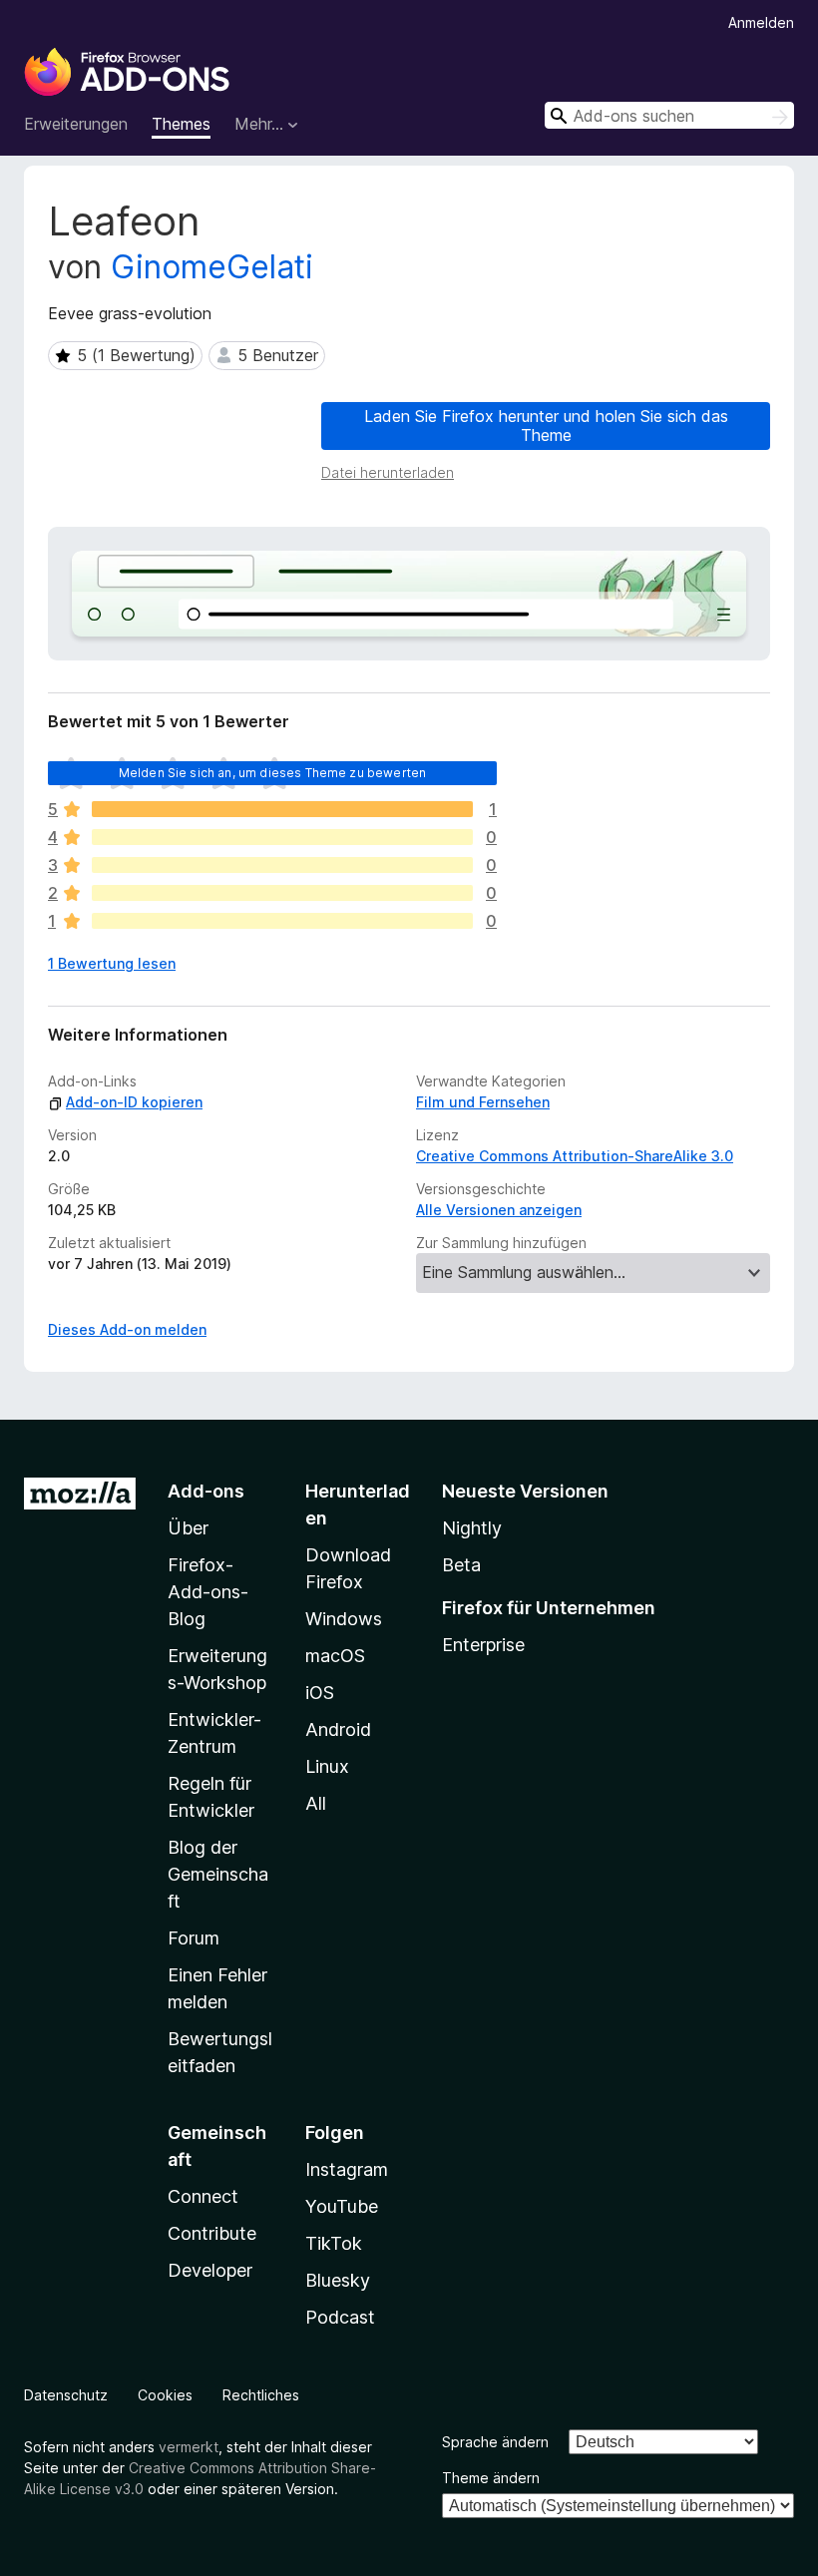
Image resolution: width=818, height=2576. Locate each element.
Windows (344, 1619)
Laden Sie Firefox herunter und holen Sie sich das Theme (546, 426)
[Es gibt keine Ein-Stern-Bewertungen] (282, 921)
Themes (181, 124)
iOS (320, 1693)
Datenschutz (66, 2395)
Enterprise (483, 1645)
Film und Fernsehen (483, 1102)
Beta (461, 1565)
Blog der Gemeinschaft (218, 1874)
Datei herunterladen (388, 472)
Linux (327, 1766)
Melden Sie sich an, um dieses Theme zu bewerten (273, 773)
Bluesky (338, 2280)
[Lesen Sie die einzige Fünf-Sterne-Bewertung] (282, 809)
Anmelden (761, 22)
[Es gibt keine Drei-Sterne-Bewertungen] (282, 865)
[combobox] (669, 115)
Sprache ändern (495, 2442)
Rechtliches (261, 2395)
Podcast (340, 2317)
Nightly (472, 1528)
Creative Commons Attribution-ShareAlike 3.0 (575, 1156)
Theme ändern (491, 2478)
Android (338, 1729)
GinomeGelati (212, 267)
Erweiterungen (76, 124)
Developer (210, 2270)
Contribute (212, 2233)
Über (188, 1528)
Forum (194, 1938)
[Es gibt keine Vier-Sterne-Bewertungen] (282, 837)
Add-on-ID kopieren (134, 1102)
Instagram (347, 2169)
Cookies (165, 2395)
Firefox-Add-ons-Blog (208, 1592)
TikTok (334, 2243)
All (316, 1803)
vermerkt (189, 2447)
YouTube (342, 2206)
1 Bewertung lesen (112, 963)
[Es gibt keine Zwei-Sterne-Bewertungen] (282, 893)
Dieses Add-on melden (127, 1329)
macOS (335, 1656)
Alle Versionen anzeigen (499, 1210)
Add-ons (206, 1491)
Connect (203, 2196)
